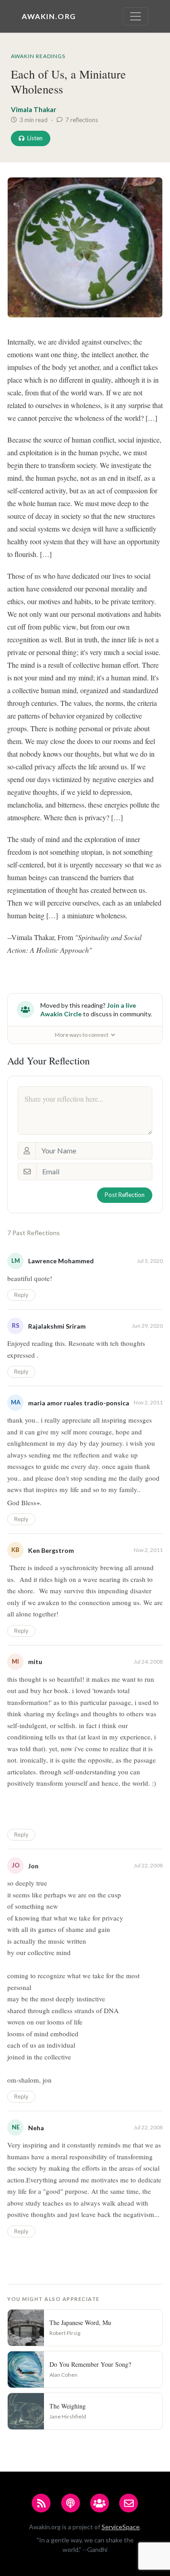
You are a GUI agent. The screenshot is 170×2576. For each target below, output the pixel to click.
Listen (35, 138)
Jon (33, 1866)
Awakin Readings (38, 56)
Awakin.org (49, 16)
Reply (21, 1295)
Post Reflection (125, 1195)
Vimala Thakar (34, 109)
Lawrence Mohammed (61, 1261)
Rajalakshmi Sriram (57, 1326)
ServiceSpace (121, 2527)
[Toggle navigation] (136, 16)
